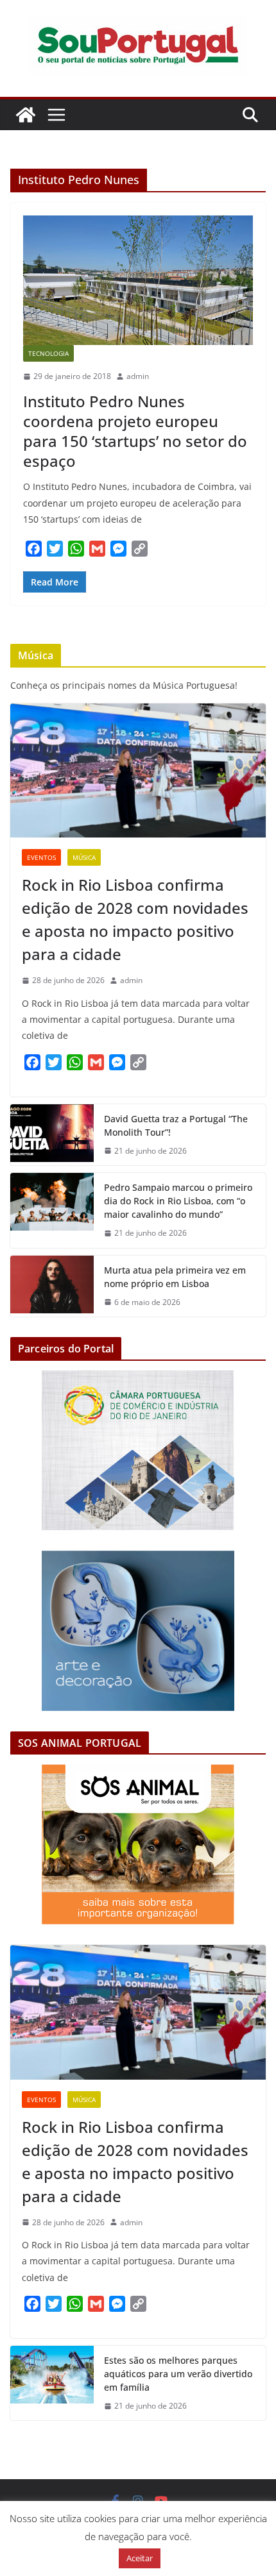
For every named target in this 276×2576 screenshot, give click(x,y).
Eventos (41, 857)
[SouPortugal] (26, 115)
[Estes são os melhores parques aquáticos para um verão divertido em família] (52, 2383)
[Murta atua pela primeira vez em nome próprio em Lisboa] (52, 1286)
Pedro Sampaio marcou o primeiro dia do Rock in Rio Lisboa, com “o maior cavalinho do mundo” (178, 1201)
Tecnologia (48, 353)
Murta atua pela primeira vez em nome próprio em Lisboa (175, 1277)
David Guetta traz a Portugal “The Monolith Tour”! (176, 1125)
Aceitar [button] (140, 2558)
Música (84, 857)
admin (138, 376)
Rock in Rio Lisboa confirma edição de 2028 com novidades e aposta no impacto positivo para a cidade (135, 919)
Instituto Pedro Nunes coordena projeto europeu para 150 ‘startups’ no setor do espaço (135, 431)
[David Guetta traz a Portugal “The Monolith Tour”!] (52, 1135)
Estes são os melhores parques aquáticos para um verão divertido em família (178, 2374)
